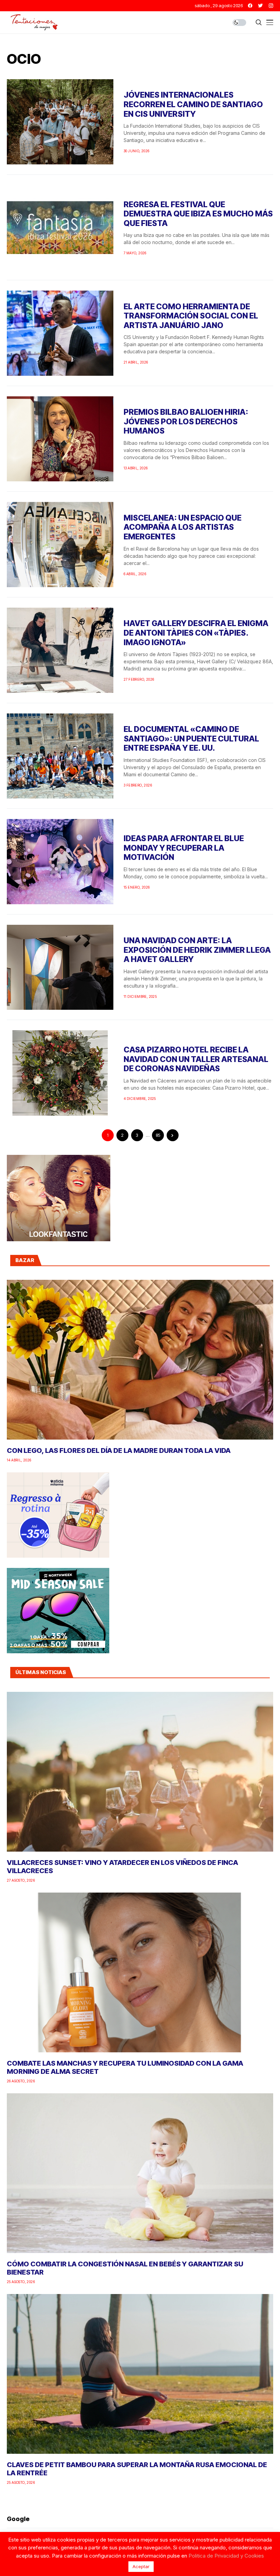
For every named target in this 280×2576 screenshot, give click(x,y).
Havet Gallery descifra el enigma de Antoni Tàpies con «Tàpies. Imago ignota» (196, 633)
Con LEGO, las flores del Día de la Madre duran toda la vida (119, 1450)
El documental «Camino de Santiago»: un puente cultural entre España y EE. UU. (191, 739)
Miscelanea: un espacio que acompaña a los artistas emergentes (183, 527)
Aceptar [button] (141, 2566)
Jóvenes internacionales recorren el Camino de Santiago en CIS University (193, 104)
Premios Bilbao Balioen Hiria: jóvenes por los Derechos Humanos (186, 421)
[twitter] (261, 6)
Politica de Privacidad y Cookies (226, 2556)
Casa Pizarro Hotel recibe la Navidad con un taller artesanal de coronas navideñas (196, 1059)
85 (158, 1135)
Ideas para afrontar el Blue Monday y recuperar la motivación (184, 848)
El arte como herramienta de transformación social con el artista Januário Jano (191, 316)
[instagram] (271, 6)
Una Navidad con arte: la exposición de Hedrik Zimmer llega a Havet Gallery (197, 950)
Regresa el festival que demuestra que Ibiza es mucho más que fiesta (198, 214)
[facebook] (250, 6)
